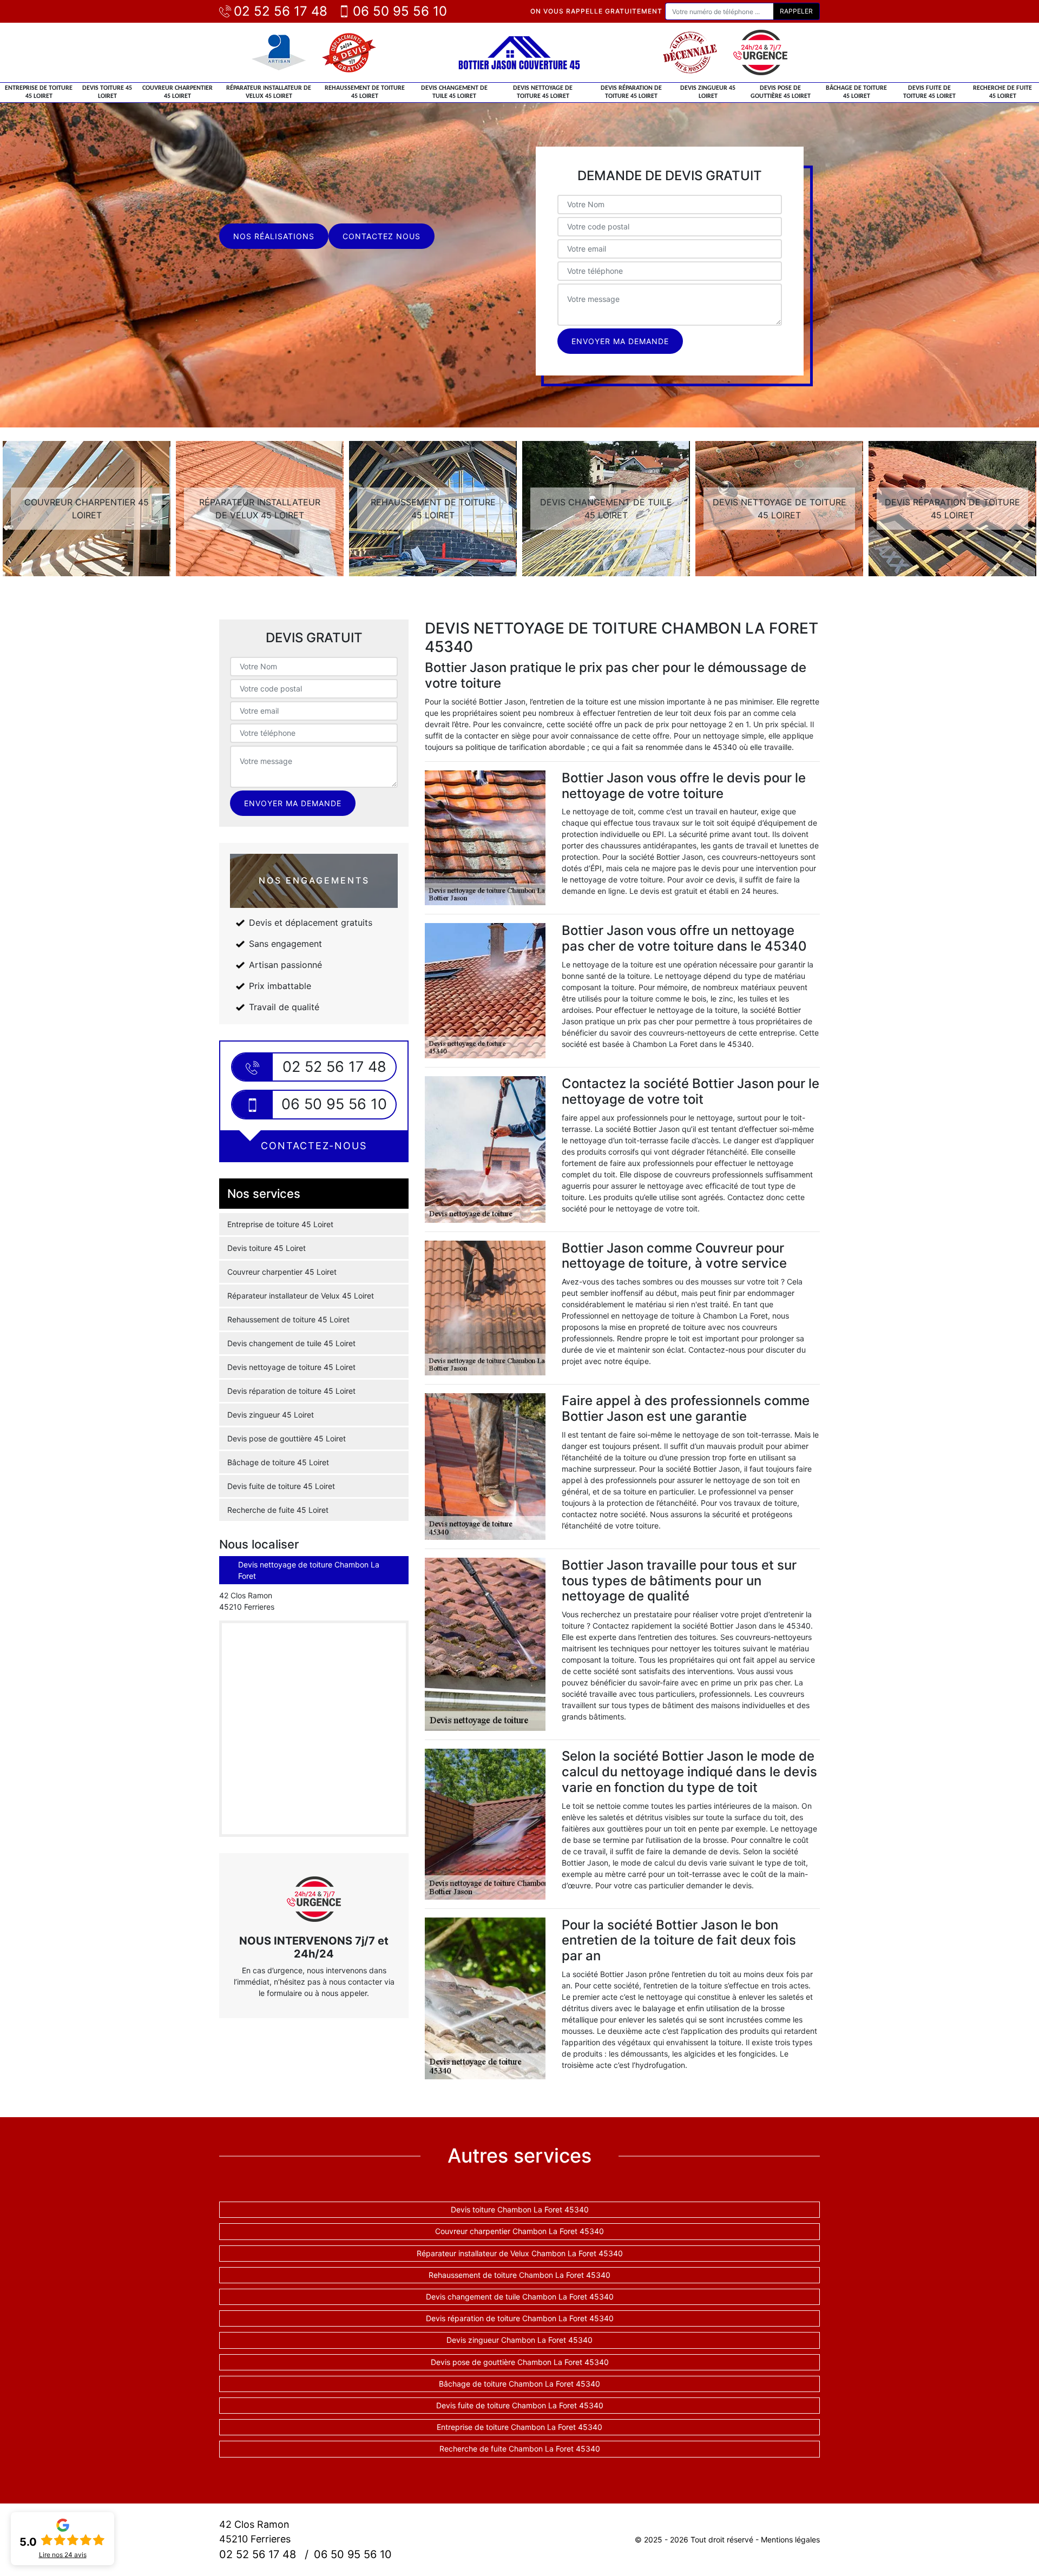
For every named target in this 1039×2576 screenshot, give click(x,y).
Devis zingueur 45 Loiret (708, 92)
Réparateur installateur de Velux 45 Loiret (269, 92)
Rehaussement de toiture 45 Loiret (365, 92)
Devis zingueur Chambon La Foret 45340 (519, 2340)
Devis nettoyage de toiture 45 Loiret (543, 92)
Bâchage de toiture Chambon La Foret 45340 (519, 2384)
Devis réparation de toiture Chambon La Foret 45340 (520, 2318)
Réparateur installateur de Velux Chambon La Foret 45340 (520, 2253)
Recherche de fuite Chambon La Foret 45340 (520, 2449)
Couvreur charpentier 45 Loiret (177, 92)
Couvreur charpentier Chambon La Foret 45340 (519, 2231)
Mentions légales (790, 2539)
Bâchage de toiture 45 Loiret (856, 92)
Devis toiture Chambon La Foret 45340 (520, 2209)
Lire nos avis (63, 2555)
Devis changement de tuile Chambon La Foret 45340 (520, 2297)
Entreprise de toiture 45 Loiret (39, 92)
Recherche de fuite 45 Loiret (1002, 92)
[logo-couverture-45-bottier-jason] (519, 52)
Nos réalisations (274, 236)
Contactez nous (382, 236)
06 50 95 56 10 (400, 11)
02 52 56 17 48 (281, 11)
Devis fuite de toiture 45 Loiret (929, 92)
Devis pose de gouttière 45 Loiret (781, 92)
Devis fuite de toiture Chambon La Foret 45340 (520, 2405)
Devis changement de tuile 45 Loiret (454, 92)
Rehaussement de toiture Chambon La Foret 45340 (519, 2275)
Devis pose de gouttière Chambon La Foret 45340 (520, 2362)
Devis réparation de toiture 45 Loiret (631, 92)
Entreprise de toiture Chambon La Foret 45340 (519, 2427)
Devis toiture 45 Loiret (107, 92)
